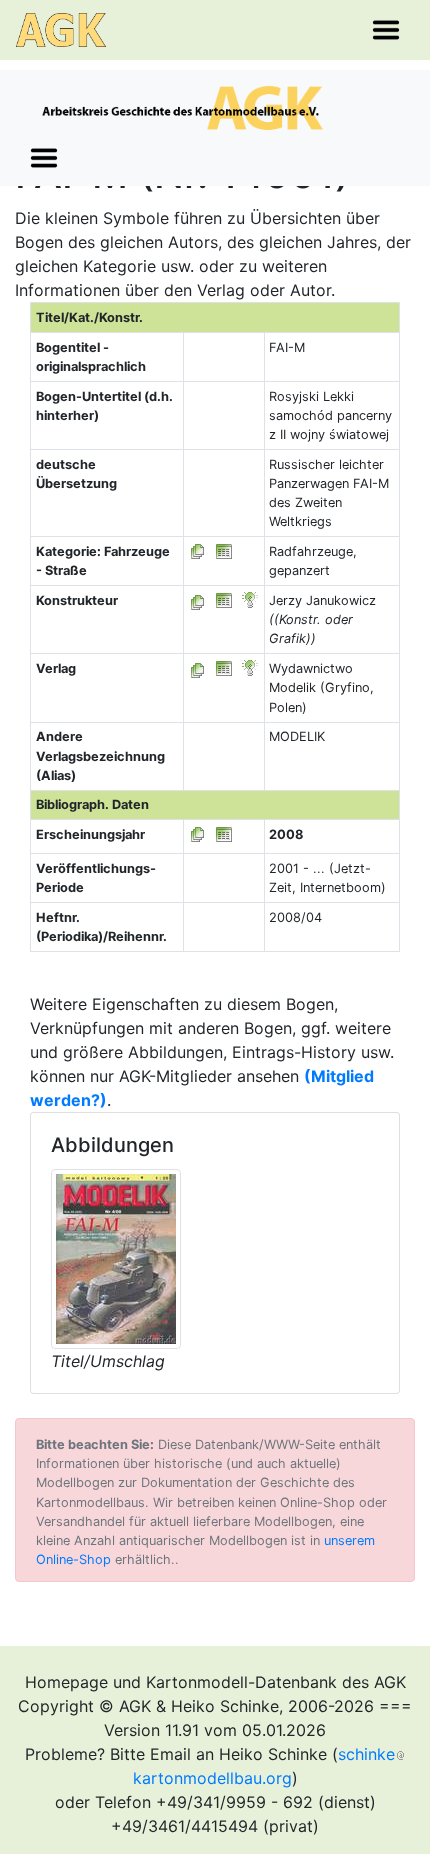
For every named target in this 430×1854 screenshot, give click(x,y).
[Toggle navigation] (386, 30)
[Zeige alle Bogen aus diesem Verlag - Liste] (198, 668)
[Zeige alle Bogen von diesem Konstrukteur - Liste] (198, 600)
